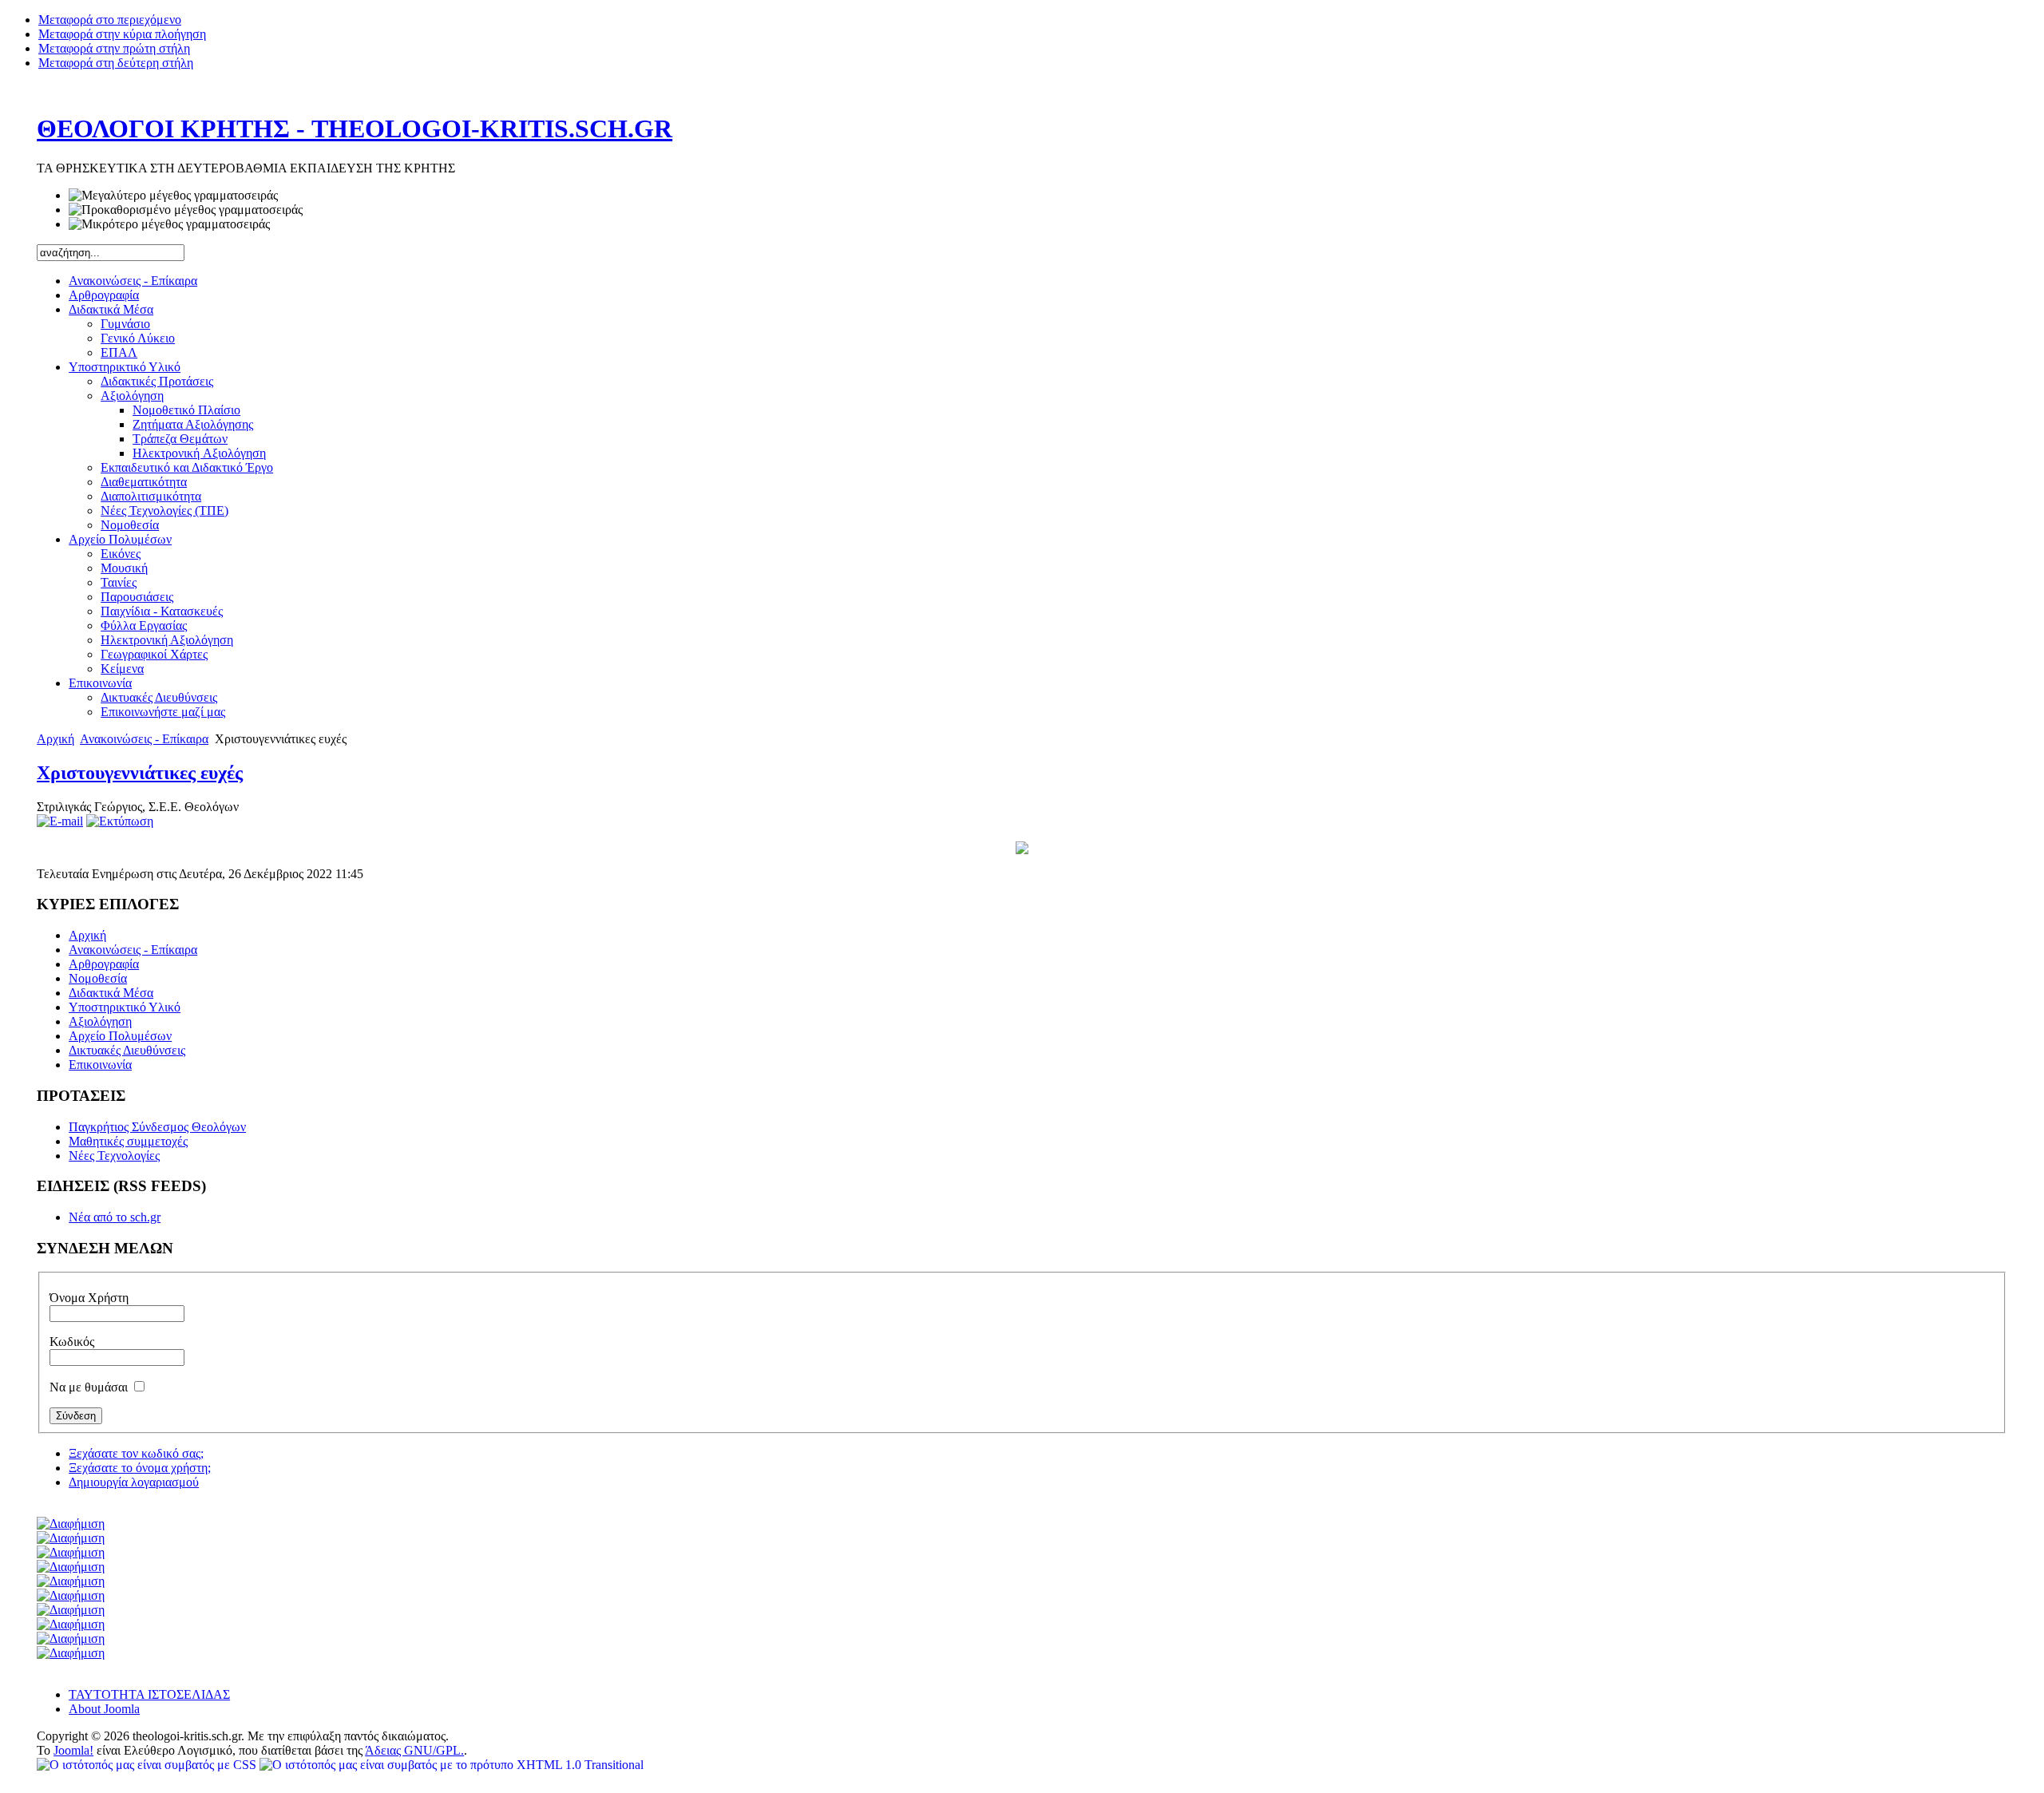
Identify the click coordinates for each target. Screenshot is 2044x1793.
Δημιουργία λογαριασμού (134, 1482)
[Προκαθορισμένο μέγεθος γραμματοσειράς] (186, 210)
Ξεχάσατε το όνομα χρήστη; (140, 1468)
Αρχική (55, 739)
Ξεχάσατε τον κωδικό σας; (136, 1453)
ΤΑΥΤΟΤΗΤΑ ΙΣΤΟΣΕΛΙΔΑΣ (149, 1694)
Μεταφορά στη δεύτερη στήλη (116, 63)
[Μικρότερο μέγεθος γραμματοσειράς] (169, 224)
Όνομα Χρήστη (89, 1298)
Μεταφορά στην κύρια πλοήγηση (122, 34)
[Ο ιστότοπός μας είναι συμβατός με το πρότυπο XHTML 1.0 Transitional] (452, 1765)
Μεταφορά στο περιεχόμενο (110, 20)
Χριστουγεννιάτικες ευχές (140, 773)
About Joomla (104, 1709)
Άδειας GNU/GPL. (414, 1750)
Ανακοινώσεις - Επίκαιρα (144, 739)
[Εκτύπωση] (120, 821)
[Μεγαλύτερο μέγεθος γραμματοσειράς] (173, 196)
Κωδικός (72, 1342)
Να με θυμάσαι (90, 1387)
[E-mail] (60, 821)
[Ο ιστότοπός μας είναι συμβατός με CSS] (148, 1765)
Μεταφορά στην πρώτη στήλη (114, 48)
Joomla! (73, 1750)
